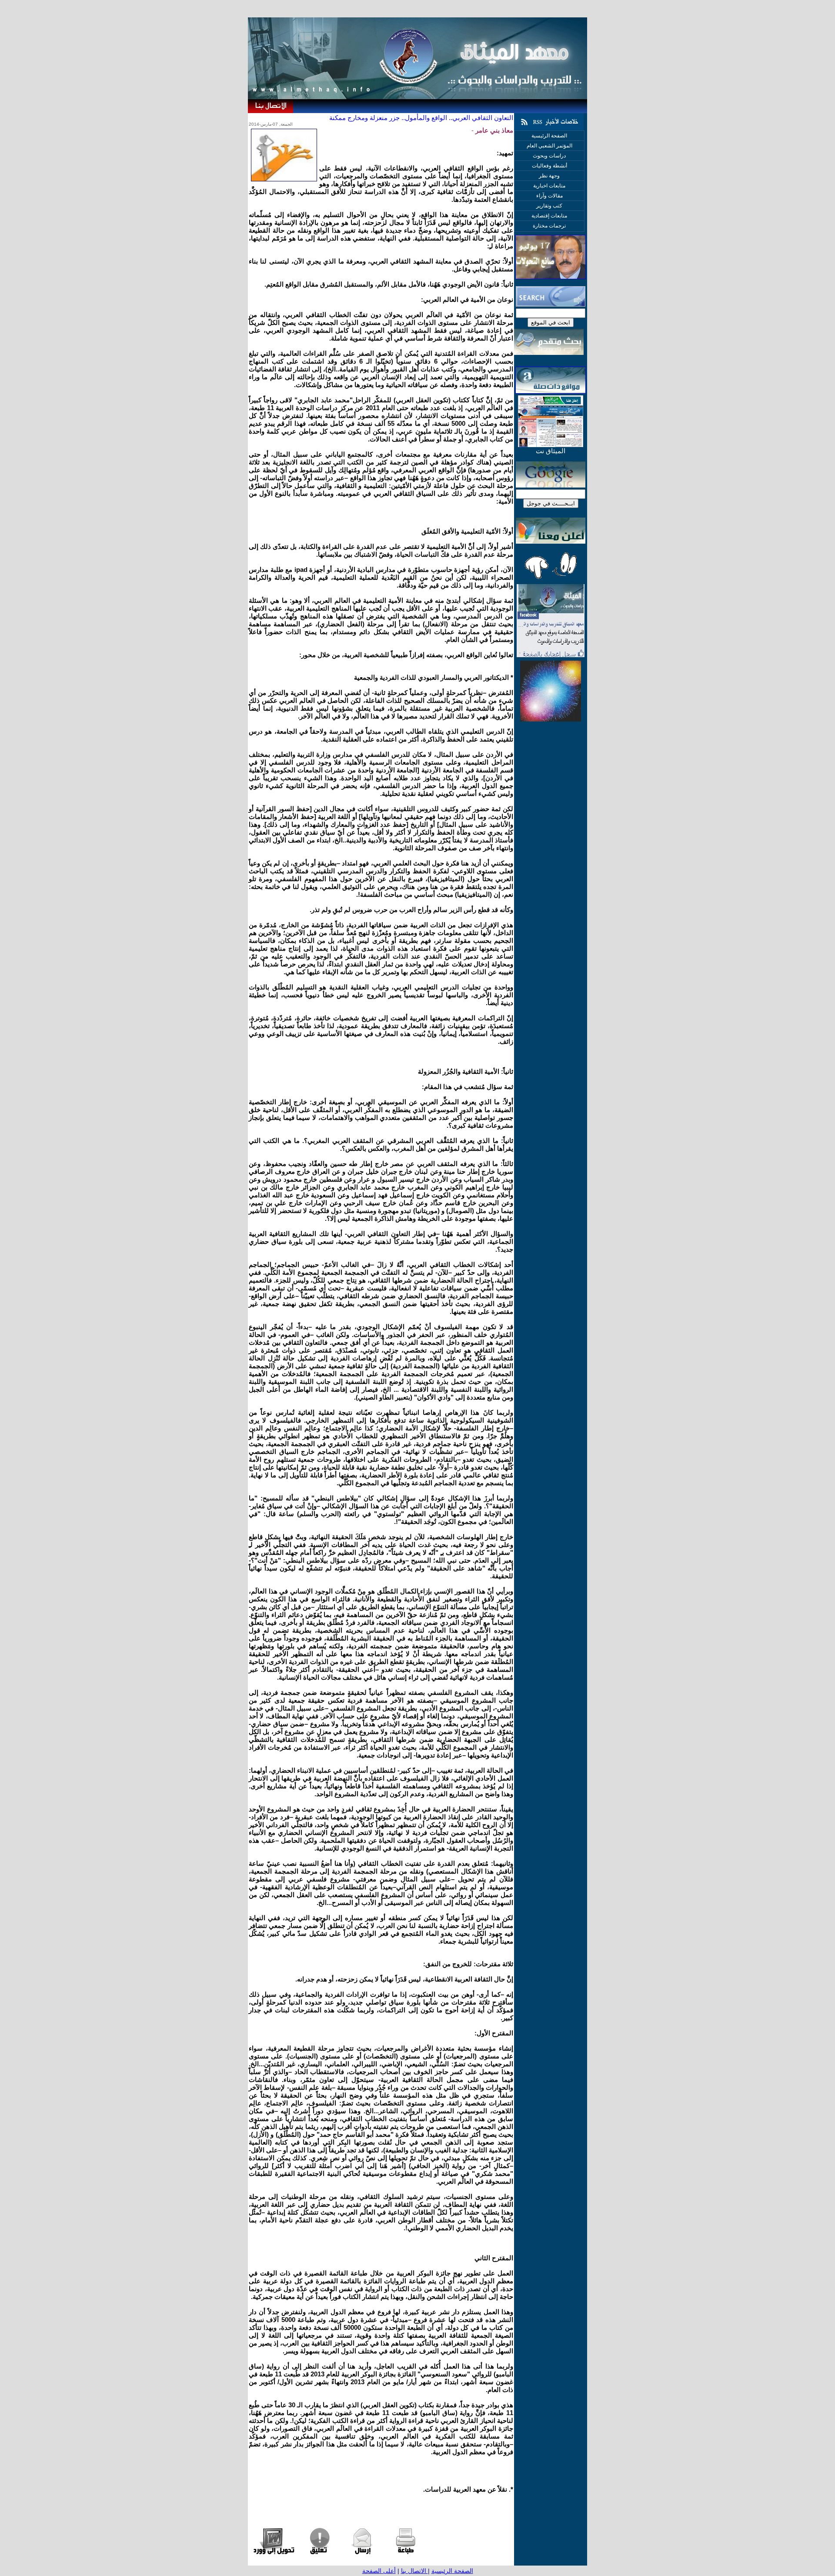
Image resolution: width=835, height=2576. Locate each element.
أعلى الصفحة (379, 2571)
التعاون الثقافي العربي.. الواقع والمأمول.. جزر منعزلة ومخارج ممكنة (421, 118)
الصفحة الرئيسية (452, 2571)
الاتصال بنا (414, 2571)
